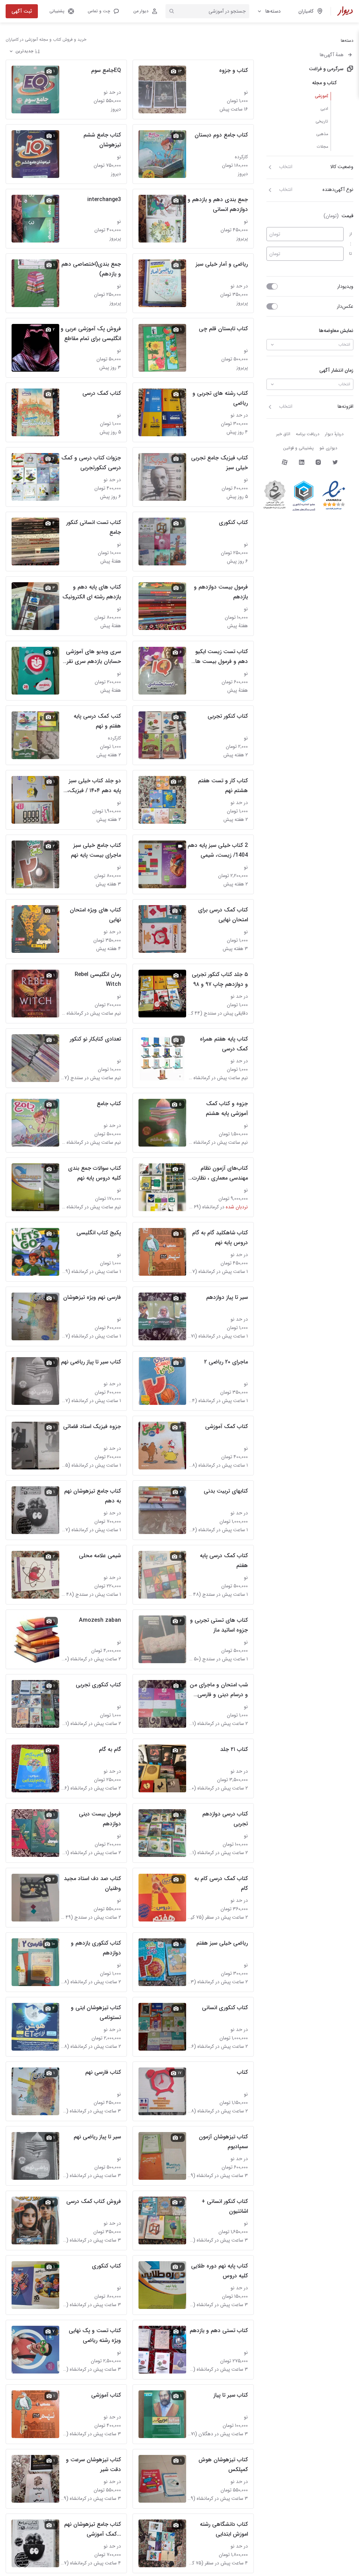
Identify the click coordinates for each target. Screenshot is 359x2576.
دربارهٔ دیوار (334, 434)
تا (351, 254)
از (351, 234)
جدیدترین (24, 51)
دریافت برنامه (308, 434)
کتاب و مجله (324, 83)
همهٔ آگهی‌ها (332, 55)
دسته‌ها (273, 11)
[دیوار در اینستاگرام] (318, 462)
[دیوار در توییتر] (335, 462)
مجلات (322, 147)
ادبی (324, 109)
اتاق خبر (283, 434)
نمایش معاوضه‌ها (336, 331)
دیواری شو (328, 448)
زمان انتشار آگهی (336, 370)
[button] (103, 11)
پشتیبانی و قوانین (298, 448)
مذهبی (322, 134)
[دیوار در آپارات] (285, 462)
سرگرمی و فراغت (326, 69)
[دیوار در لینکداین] (302, 462)
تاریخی (322, 121)
